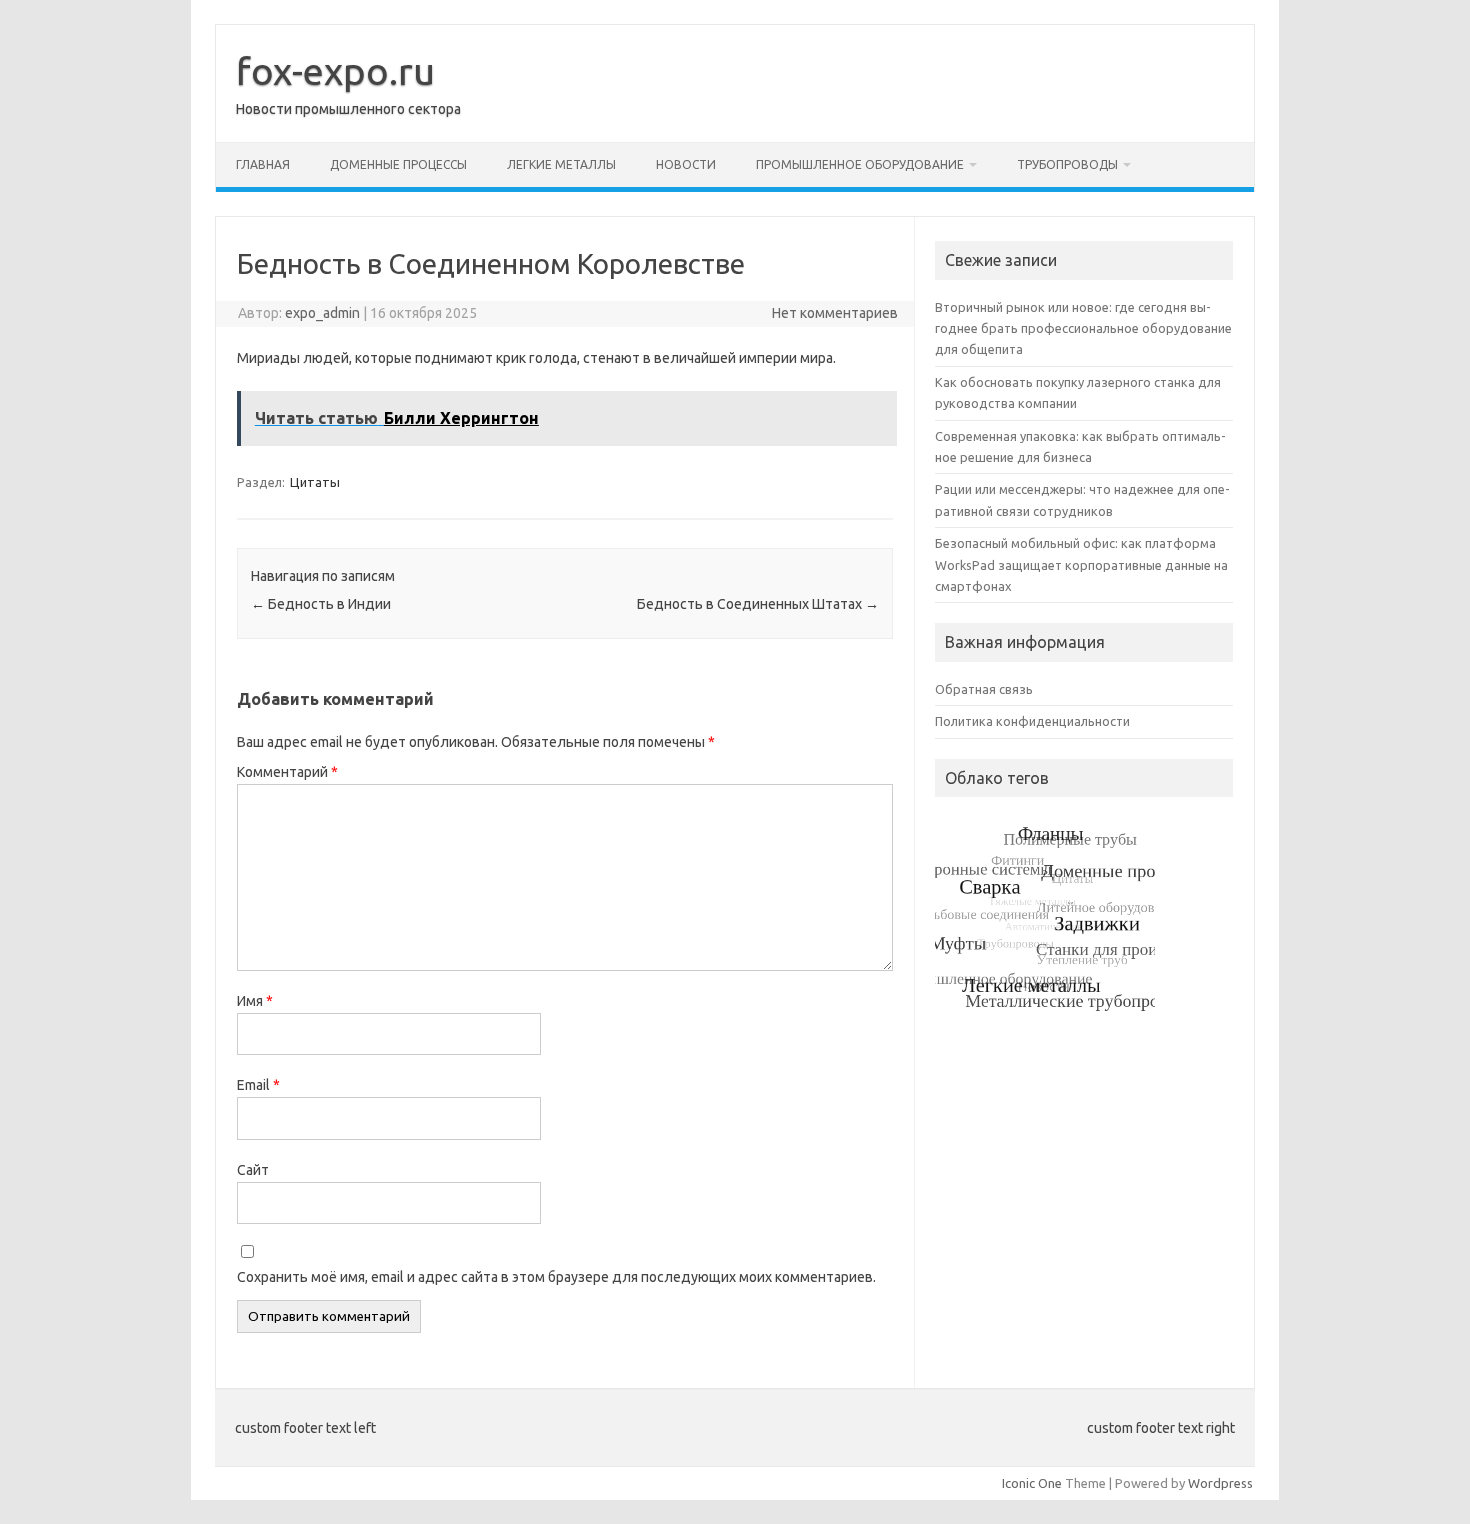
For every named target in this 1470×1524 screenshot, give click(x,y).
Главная (263, 164)
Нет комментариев (835, 313)
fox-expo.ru (335, 71)
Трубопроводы (1067, 164)
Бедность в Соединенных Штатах (758, 604)
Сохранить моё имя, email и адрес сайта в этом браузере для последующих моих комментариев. (556, 1277)
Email (258, 1085)
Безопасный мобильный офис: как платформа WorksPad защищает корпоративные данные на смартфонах (1081, 564)
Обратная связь (984, 689)
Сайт (253, 1170)
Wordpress (1220, 1483)
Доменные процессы (398, 164)
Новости (686, 164)
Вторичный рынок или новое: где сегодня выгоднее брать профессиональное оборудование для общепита (1083, 328)
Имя (255, 1001)
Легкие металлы (561, 164)
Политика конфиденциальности (1032, 721)
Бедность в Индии (321, 604)
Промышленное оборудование (860, 164)
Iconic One (1032, 1483)
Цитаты (315, 482)
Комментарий (287, 772)
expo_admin (322, 313)
